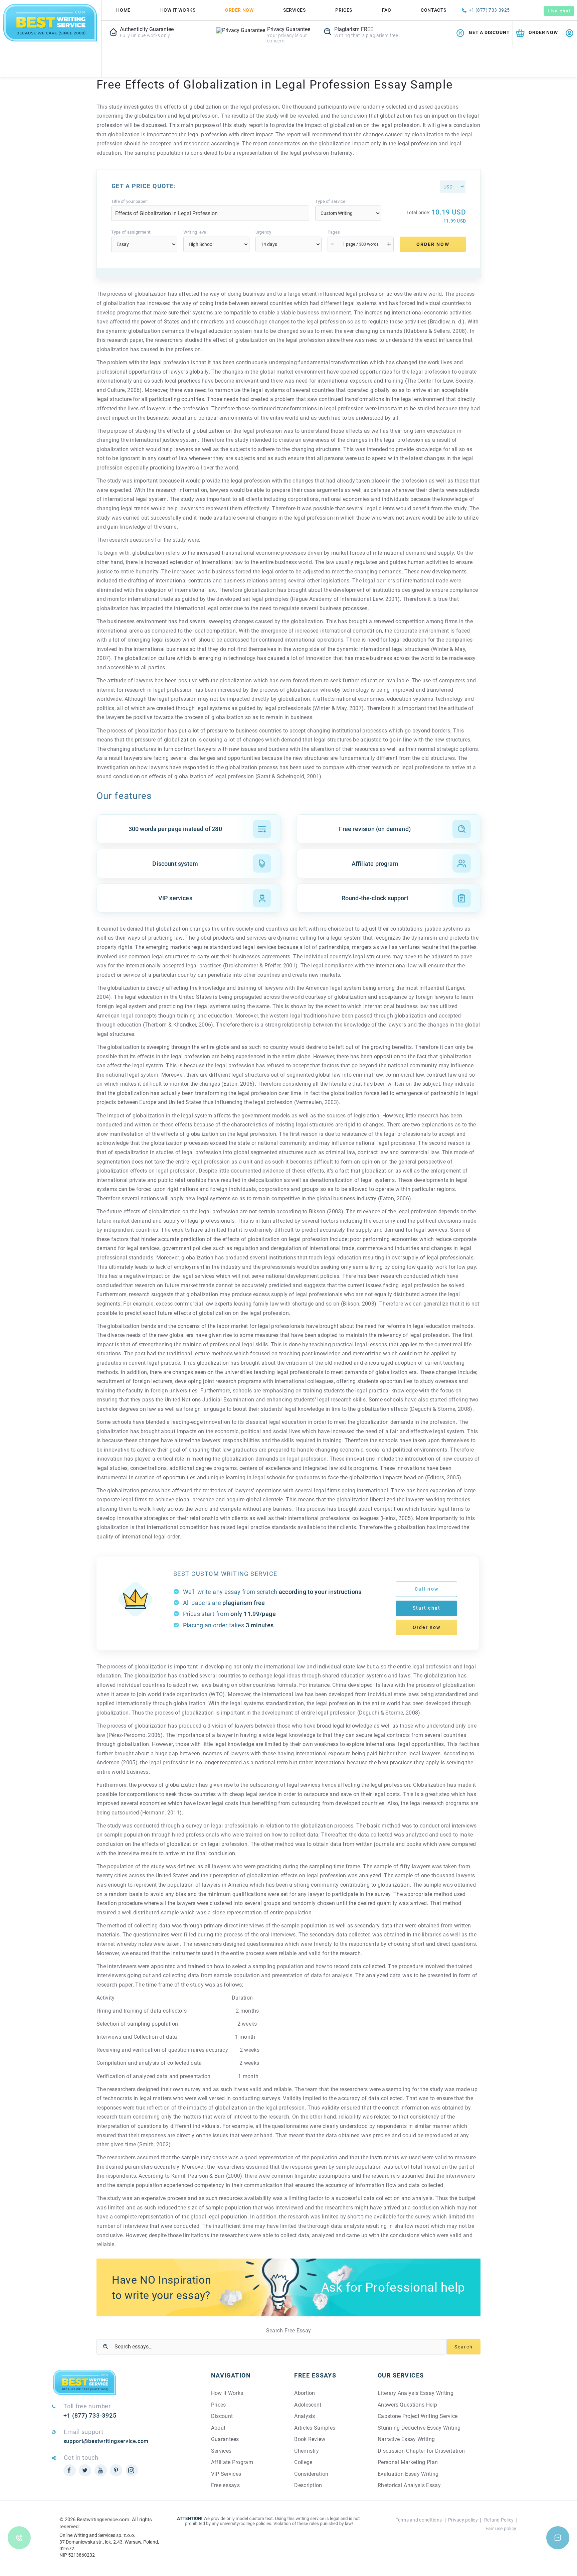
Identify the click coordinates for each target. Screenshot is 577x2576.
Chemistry (307, 2451)
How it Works (227, 2393)
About (218, 2428)
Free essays (226, 2485)
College (303, 2462)
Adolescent (308, 2405)
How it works (178, 10)
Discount (222, 2416)
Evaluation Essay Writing (408, 2474)
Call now (427, 1589)
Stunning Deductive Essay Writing (419, 2428)
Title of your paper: (130, 201)
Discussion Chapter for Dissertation (421, 2451)
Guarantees (225, 2439)
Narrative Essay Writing (406, 2439)
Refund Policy (499, 2520)
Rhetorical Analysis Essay (409, 2485)
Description (308, 2485)
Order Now (239, 10)
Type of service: (331, 201)
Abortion (305, 2393)
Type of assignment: (131, 232)
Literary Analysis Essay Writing (416, 2393)
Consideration (311, 2474)
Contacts (433, 10)
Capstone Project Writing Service (418, 2416)
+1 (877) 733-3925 (489, 10)
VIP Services (226, 2474)
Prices (344, 10)
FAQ (387, 10)
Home (123, 10)
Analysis (305, 2416)
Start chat (427, 1608)
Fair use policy (501, 2529)
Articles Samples (315, 2428)
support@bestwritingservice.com (106, 2441)
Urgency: (264, 232)
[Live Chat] (558, 2538)
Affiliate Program (232, 2462)
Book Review (310, 2439)
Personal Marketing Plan (408, 2462)
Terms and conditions (419, 2520)
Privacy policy (463, 2520)
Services (294, 10)
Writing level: (196, 232)
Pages (334, 232)
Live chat (559, 11)
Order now (427, 1627)
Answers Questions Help (407, 2405)
